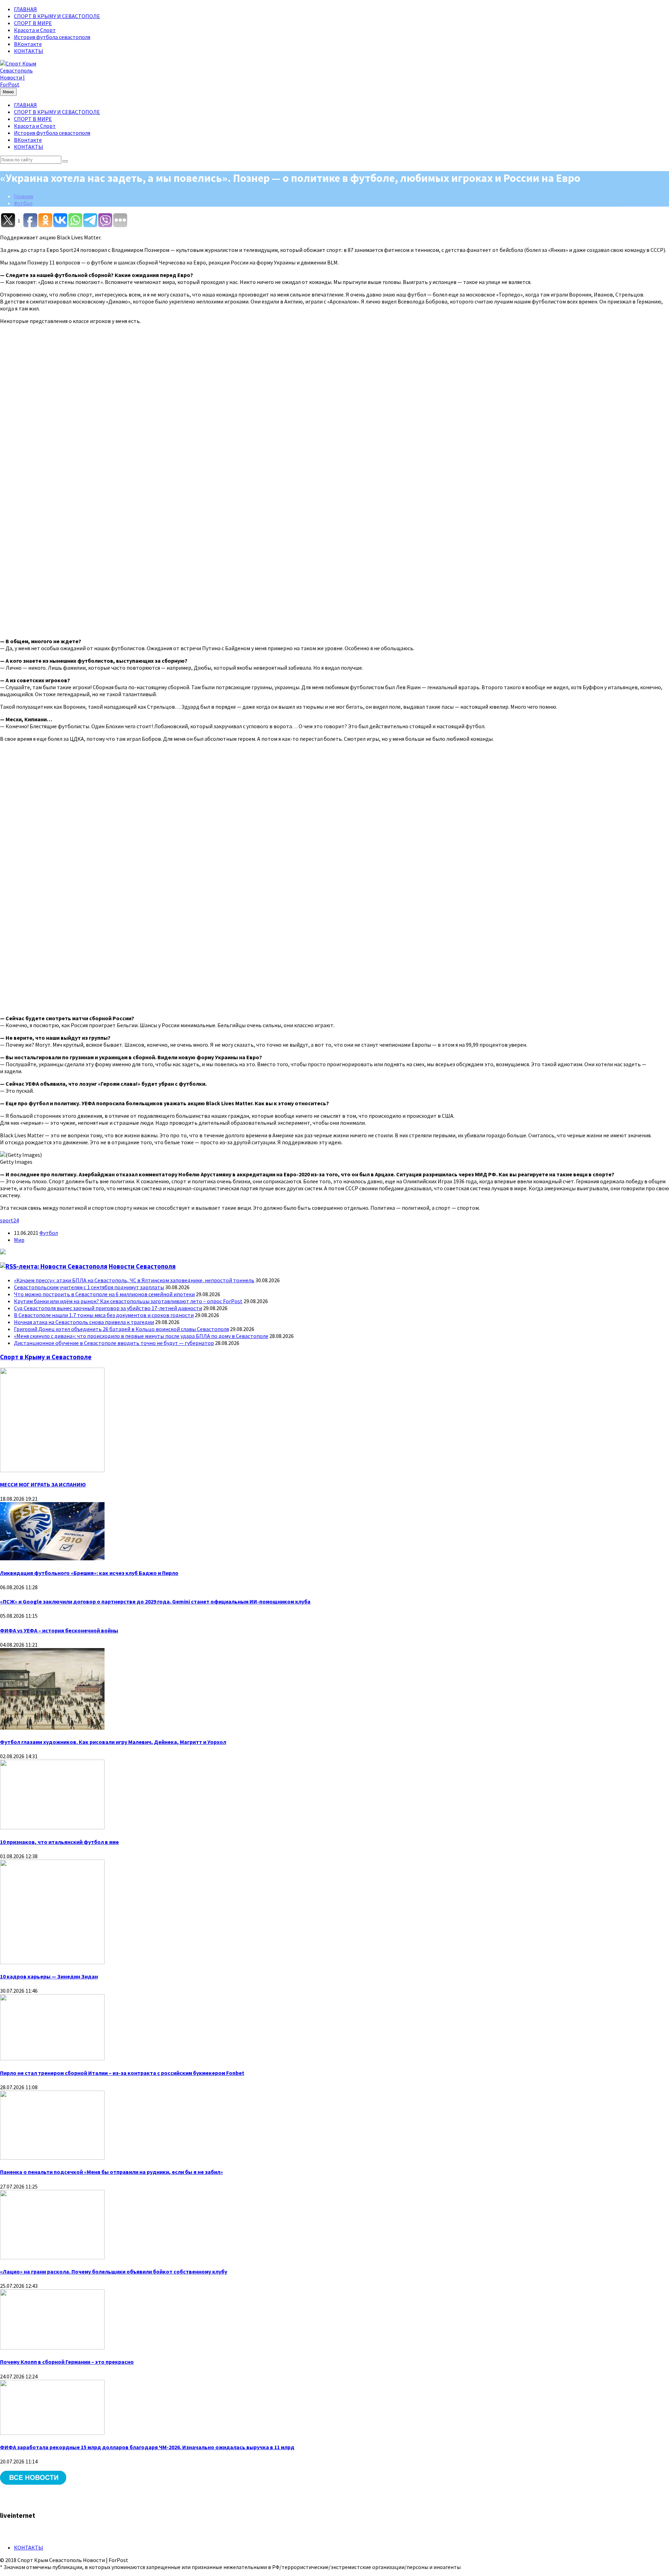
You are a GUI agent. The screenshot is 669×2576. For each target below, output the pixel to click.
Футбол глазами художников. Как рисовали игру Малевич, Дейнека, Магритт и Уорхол (113, 1742)
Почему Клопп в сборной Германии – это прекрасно (67, 2362)
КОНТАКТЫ (29, 51)
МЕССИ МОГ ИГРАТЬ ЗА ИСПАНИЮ (43, 1484)
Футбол (23, 203)
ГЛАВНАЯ (25, 9)
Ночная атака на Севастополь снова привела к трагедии (84, 1322)
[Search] (65, 161)
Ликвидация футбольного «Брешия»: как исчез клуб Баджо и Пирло (89, 1573)
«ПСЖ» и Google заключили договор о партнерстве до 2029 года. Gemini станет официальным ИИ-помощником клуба (155, 1601)
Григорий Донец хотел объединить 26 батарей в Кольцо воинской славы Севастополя (121, 1329)
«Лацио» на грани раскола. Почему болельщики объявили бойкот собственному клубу (114, 2271)
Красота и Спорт (35, 30)
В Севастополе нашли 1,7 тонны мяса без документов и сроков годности (104, 1315)
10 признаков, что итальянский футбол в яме (59, 1842)
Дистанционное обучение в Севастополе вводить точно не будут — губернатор (114, 1343)
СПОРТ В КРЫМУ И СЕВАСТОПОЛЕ (57, 16)
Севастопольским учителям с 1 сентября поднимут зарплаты (89, 1287)
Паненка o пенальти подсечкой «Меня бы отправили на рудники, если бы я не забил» (111, 2172)
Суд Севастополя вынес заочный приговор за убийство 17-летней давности (108, 1308)
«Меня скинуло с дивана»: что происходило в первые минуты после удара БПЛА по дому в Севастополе (141, 1336)
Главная (24, 196)
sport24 (9, 1220)
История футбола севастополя (52, 37)
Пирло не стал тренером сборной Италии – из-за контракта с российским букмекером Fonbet (122, 2073)
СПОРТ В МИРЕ (33, 23)
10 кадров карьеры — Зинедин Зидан (49, 1976)
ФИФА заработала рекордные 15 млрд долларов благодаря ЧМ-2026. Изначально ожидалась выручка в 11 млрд (147, 2447)
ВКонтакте (28, 44)
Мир (19, 1240)
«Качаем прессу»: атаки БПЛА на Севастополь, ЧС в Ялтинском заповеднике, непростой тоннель (134, 1280)
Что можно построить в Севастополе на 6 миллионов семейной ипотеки (104, 1294)
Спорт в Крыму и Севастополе (46, 1357)
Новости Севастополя (142, 1266)
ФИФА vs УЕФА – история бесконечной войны (59, 1630)
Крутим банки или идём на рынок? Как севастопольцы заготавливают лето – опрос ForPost (128, 1301)
